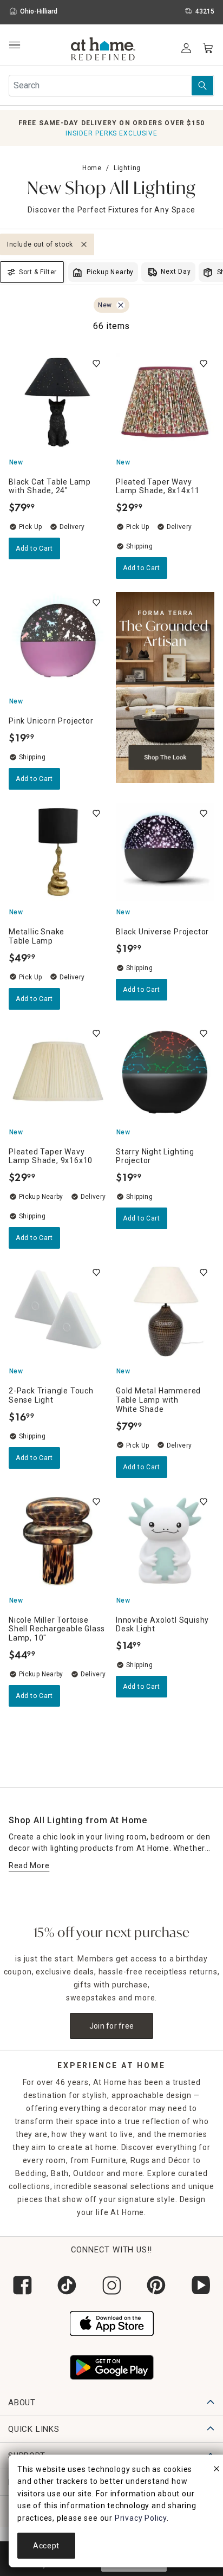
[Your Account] (186, 48)
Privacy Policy (141, 2518)
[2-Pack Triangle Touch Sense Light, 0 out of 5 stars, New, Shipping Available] (58, 1311)
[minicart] (208, 48)
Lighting (127, 168)
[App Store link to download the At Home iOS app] (112, 2322)
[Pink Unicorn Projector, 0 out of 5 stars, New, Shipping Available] (58, 641)
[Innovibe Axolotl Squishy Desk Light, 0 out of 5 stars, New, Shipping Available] (165, 1540)
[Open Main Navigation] (14, 45)
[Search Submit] (202, 86)
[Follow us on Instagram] (111, 2285)
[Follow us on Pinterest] (156, 2285)
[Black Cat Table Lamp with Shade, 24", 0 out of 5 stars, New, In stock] (58, 402)
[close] (217, 2470)
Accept (46, 2546)
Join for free (112, 2026)
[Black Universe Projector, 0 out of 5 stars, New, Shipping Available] (165, 852)
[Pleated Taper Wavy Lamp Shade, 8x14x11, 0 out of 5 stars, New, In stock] (165, 402)
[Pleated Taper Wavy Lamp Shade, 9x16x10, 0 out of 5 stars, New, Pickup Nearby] (58, 1072)
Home (92, 168)
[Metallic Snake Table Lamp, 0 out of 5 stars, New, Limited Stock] (58, 852)
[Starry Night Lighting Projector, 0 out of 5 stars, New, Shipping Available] (165, 1072)
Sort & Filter (38, 272)
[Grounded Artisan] (165, 691)
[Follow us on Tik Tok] (67, 2285)
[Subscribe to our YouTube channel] (201, 2285)
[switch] (96, 364)
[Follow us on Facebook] (22, 2285)
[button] (103, 50)
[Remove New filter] (121, 305)
